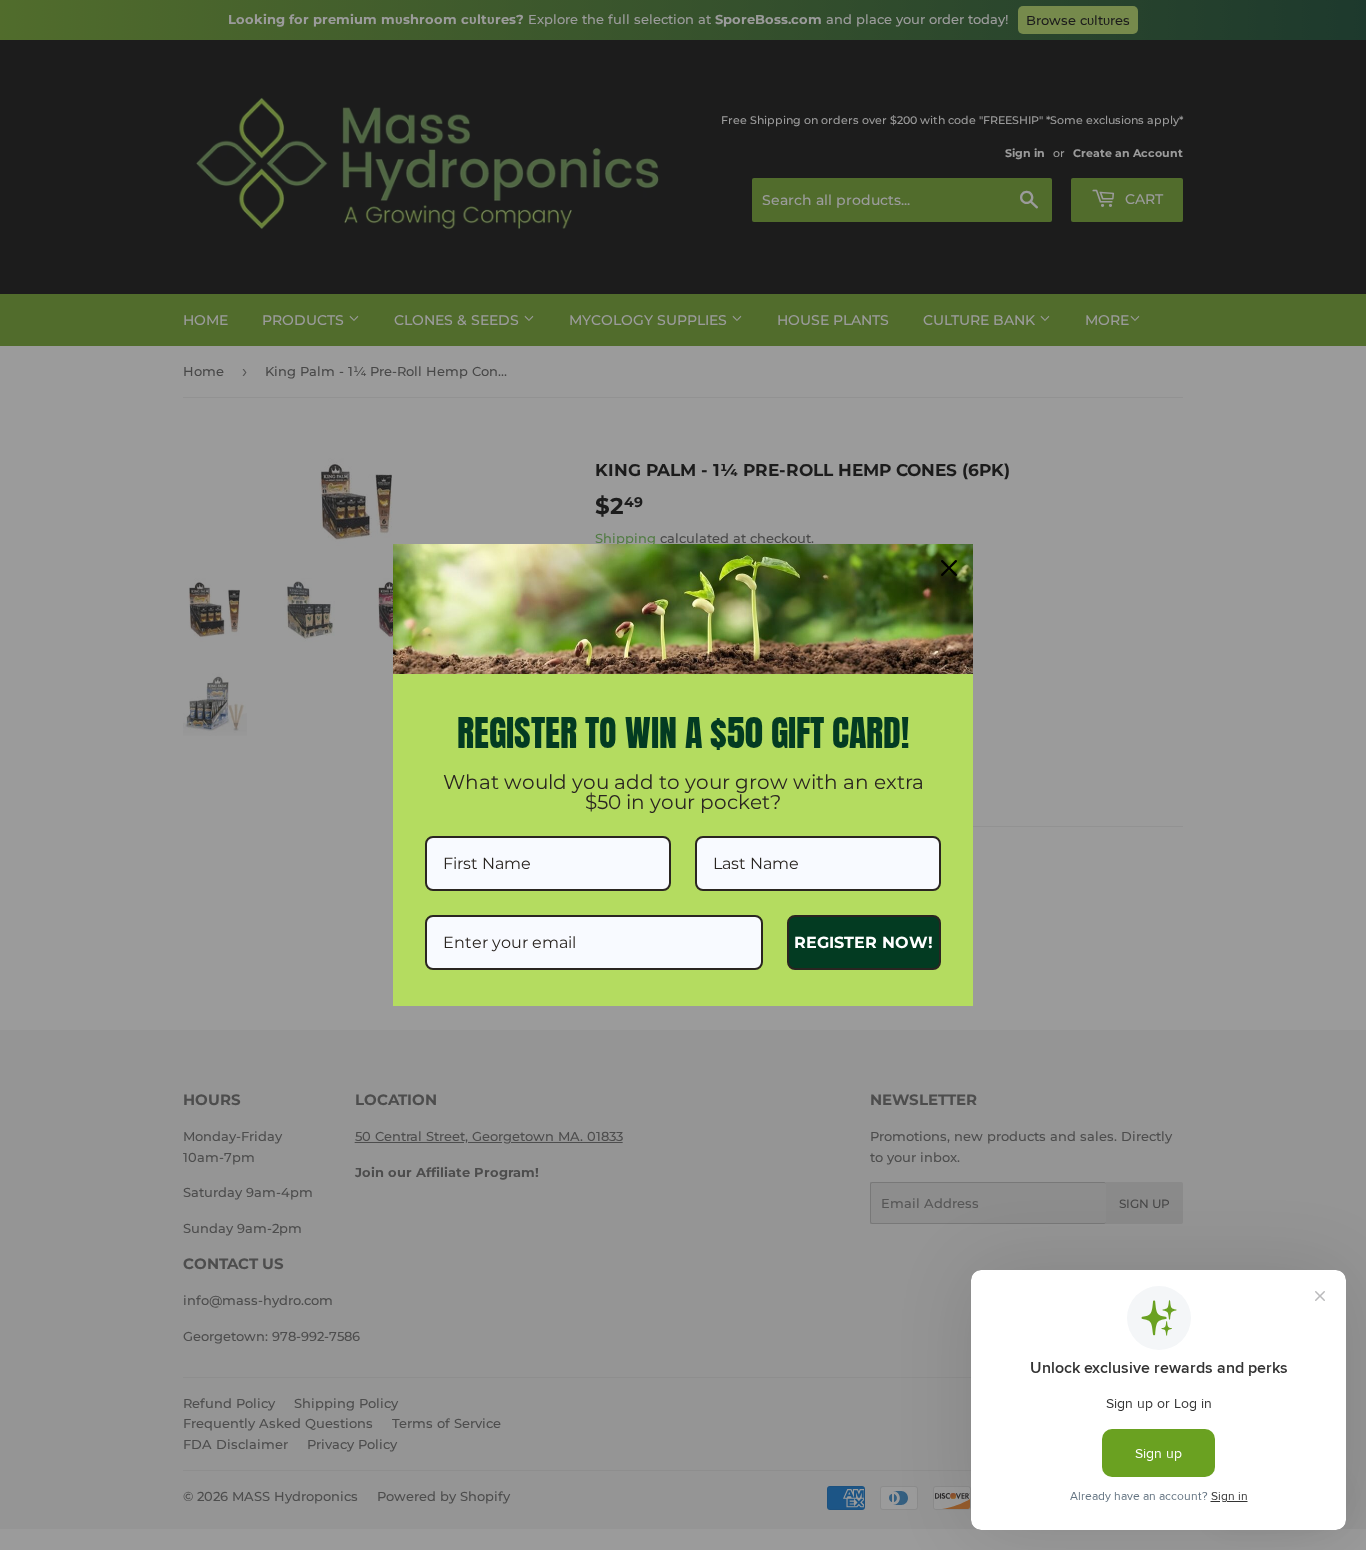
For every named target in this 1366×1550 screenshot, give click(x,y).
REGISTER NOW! (863, 942)
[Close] (949, 568)
